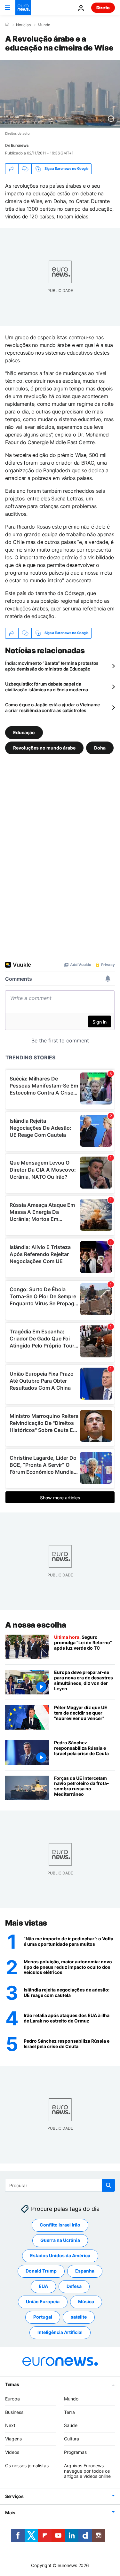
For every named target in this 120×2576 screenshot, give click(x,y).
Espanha (85, 2271)
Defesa (74, 2286)
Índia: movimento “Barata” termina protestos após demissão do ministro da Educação (52, 666)
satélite (79, 2317)
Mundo (44, 25)
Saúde (71, 2425)
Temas (12, 2384)
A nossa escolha (36, 1625)
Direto (103, 8)
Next (10, 2425)
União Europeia (43, 2301)
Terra (69, 2412)
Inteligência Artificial (60, 2332)
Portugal (43, 2317)
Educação (24, 732)
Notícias (23, 25)
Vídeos (12, 2452)
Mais (10, 2513)
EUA (43, 2286)
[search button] (108, 2185)
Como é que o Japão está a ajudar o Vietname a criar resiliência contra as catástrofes (52, 707)
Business (14, 2412)
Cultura (72, 2439)
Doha (100, 748)
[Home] (7, 25)
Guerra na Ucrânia (60, 2240)
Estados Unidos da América (60, 2255)
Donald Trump (41, 2271)
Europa (12, 2399)
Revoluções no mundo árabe (44, 748)
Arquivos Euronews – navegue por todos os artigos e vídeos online (87, 2471)
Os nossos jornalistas (27, 2466)
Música (86, 2301)
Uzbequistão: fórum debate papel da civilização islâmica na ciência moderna (47, 687)
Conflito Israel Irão (60, 2225)
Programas (75, 2452)
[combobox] (60, 2185)
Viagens (13, 2439)
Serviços (14, 2496)
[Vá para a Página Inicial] (23, 8)
